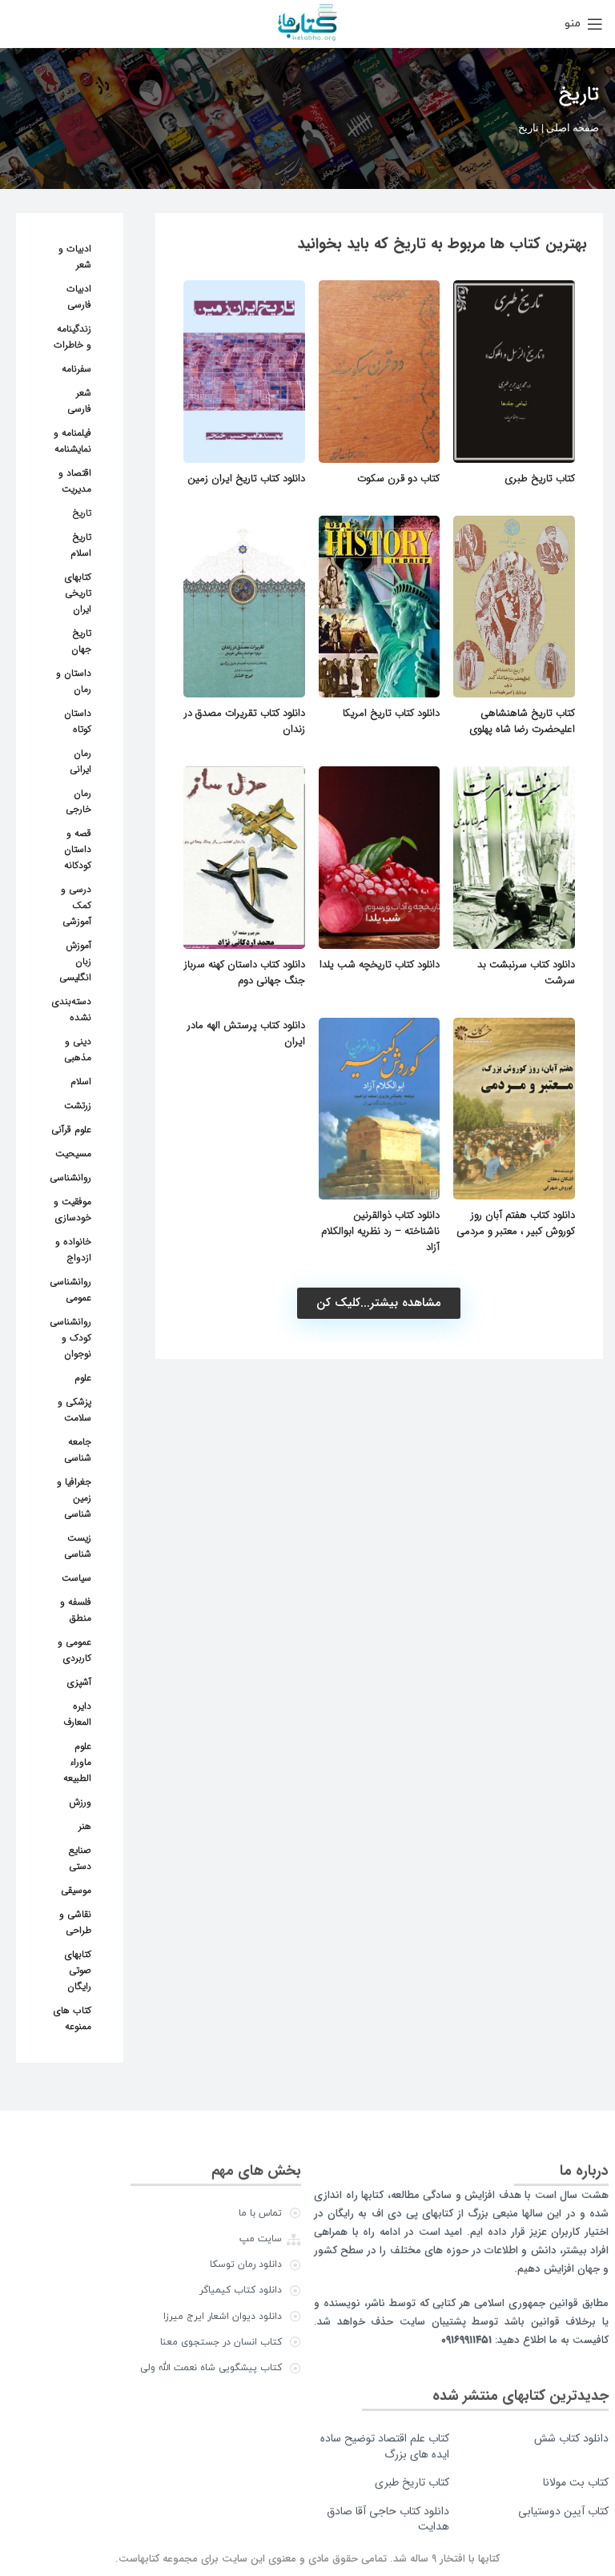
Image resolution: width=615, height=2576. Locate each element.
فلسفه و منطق (76, 1610)
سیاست (76, 1578)
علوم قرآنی (71, 1129)
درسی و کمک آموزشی (76, 905)
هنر (85, 1826)
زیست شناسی (78, 1546)
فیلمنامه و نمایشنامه (72, 441)
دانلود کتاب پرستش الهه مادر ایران (246, 1033)
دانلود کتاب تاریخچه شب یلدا (380, 964)
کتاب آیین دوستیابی (563, 2511)
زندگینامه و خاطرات (72, 337)
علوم (83, 1378)
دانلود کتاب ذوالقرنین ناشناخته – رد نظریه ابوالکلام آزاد (380, 1231)
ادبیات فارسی (79, 297)
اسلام (81, 1081)
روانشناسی (70, 1177)
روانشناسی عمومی (70, 1290)
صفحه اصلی (573, 128)
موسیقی (76, 1890)
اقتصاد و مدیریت (75, 481)
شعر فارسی (79, 401)
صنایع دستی (80, 1858)
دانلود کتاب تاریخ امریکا (391, 713)
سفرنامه (76, 369)
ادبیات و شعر (75, 257)
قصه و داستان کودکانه (78, 849)
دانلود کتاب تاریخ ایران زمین (246, 478)
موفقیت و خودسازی (72, 1210)
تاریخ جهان (81, 641)
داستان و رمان (74, 681)
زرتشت (78, 1105)
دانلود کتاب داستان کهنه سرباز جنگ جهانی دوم (245, 973)
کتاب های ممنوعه (72, 2018)
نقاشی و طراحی (75, 1922)
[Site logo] (307, 23)
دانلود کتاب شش (571, 2438)
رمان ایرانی (80, 761)
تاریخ (82, 513)
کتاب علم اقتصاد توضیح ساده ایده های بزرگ (385, 2446)
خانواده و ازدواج (73, 1250)
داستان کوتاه (78, 721)
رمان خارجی (78, 801)
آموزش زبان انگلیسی (75, 961)
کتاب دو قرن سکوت (398, 478)
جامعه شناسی (78, 1450)
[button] (379, 1303)
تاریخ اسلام (81, 545)
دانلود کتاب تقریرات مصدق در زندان (245, 721)
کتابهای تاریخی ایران (78, 593)
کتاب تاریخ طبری (540, 478)
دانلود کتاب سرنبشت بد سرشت (526, 973)
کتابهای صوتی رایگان (78, 1970)
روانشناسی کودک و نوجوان (70, 1338)
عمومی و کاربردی (74, 1650)
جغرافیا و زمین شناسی (74, 1498)
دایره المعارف (77, 1714)
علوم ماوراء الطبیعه (77, 1762)
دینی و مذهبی (78, 1049)
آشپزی (79, 1682)
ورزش (80, 1802)
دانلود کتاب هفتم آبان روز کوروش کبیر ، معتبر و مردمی (516, 1223)
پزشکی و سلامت (74, 1410)
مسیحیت (73, 1153)
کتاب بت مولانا (576, 2482)
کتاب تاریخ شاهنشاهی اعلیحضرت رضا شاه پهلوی (522, 721)
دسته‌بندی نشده (72, 1009)
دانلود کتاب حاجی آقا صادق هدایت (388, 2519)
